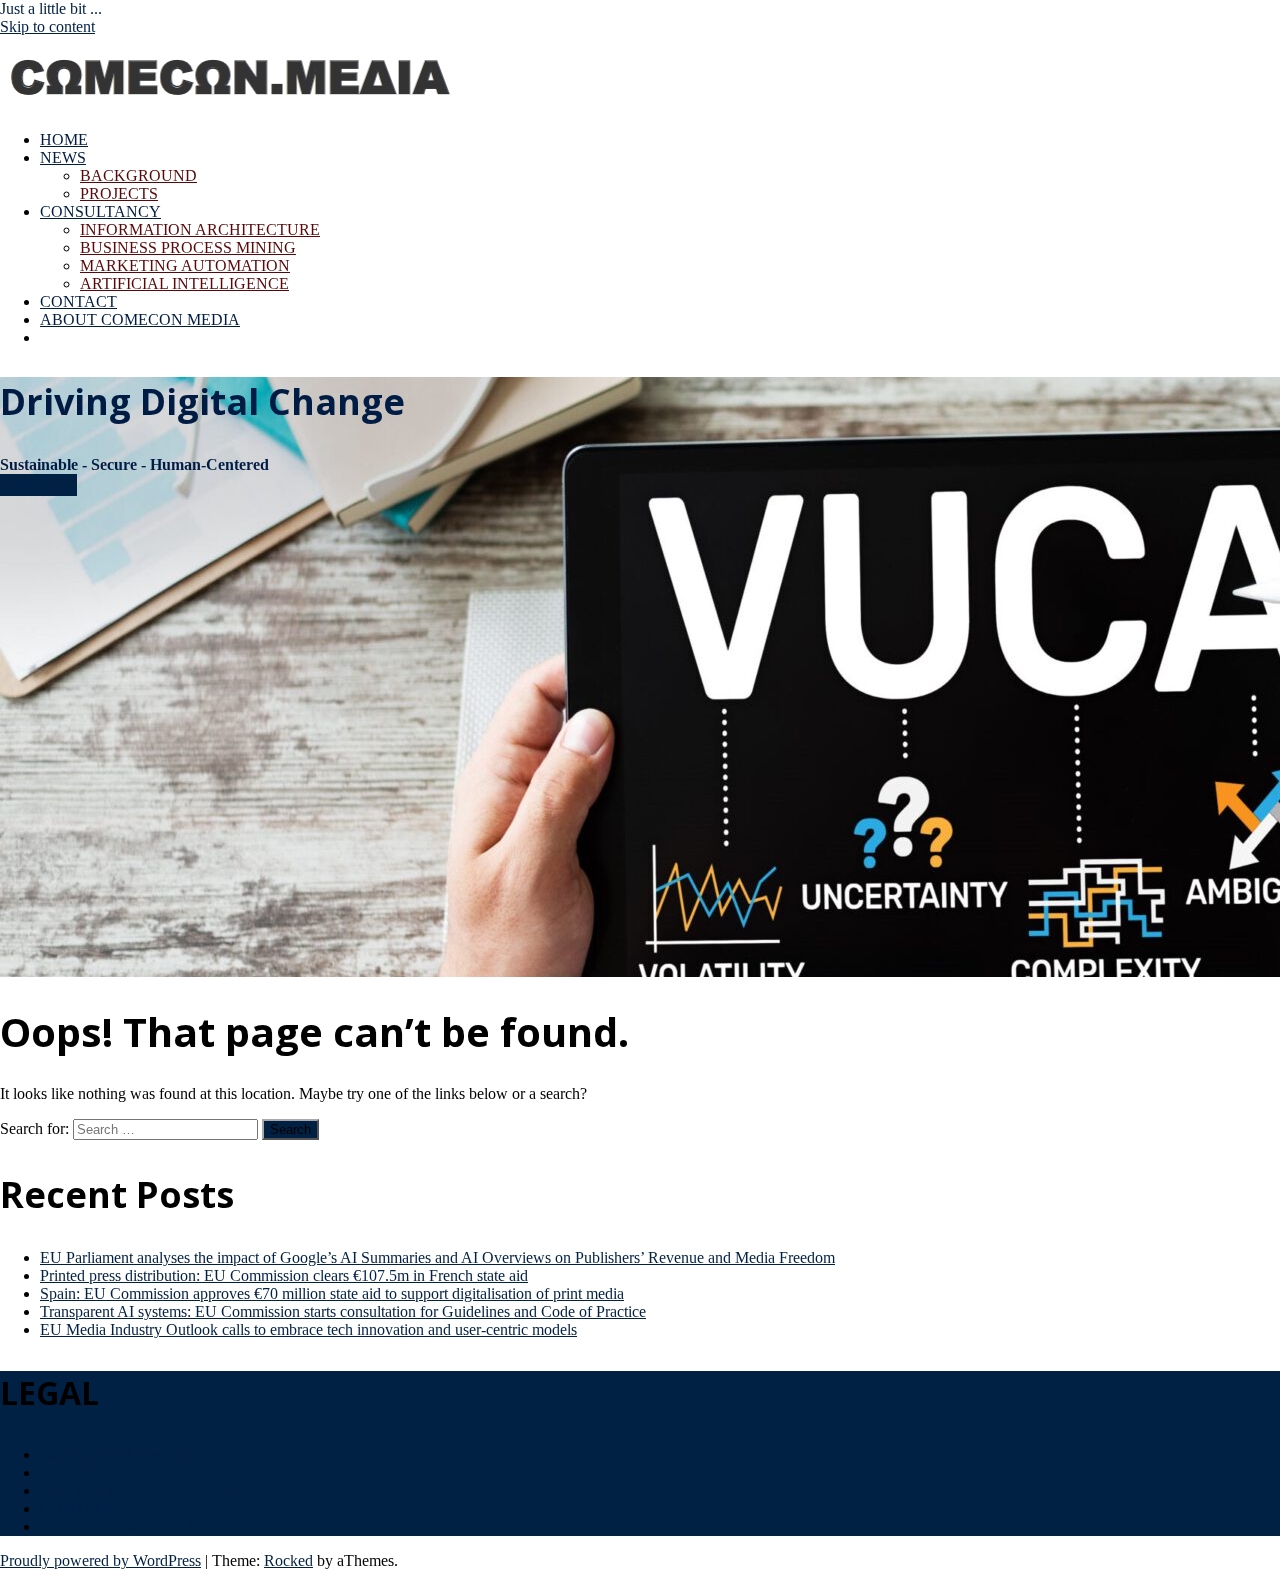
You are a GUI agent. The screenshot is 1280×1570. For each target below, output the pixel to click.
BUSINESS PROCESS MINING (188, 247)
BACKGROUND (138, 175)
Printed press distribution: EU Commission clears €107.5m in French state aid (284, 1275)
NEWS (63, 157)
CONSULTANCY (100, 211)
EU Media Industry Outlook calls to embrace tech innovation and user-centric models (308, 1329)
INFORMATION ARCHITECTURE (200, 229)
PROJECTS (119, 193)
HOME (64, 139)
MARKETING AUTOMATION (185, 265)
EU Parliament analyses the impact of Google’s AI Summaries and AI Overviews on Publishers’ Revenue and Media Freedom (437, 1257)
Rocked (288, 1560)
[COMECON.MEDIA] (233, 105)
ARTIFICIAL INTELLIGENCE (184, 283)
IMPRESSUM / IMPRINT (125, 1454)
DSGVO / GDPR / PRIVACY (137, 1490)
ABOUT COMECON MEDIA (140, 319)
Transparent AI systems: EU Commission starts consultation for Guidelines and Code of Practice (343, 1311)
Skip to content (47, 26)
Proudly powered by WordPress (100, 1560)
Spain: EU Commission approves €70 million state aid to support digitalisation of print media (332, 1293)
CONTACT (78, 301)
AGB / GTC (80, 1472)
